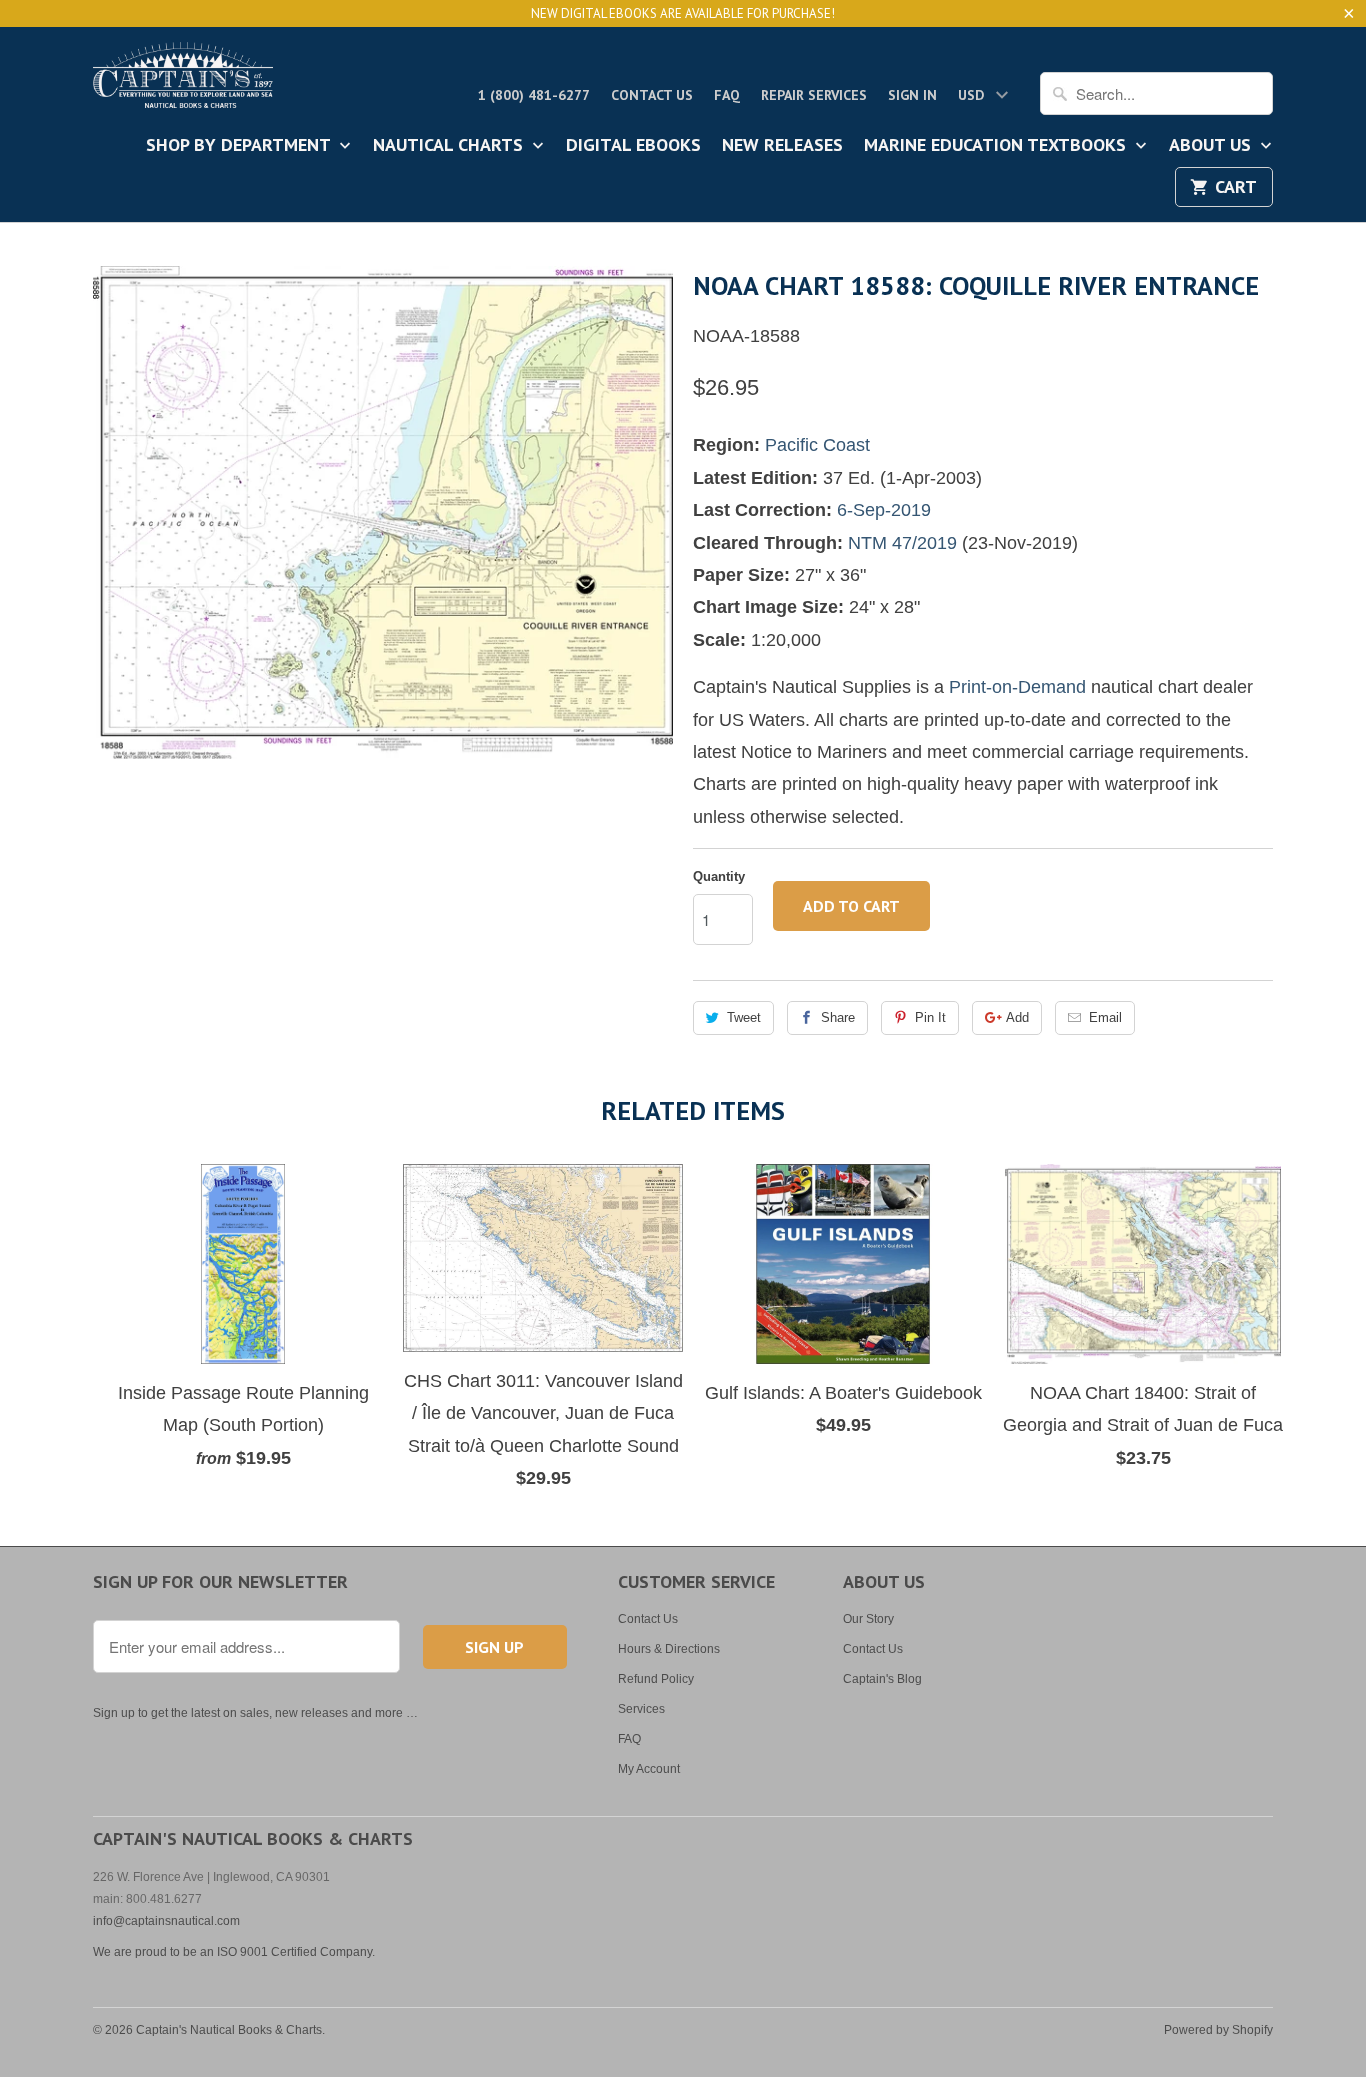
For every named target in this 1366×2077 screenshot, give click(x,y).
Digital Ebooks (633, 146)
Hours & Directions (669, 1649)
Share (838, 1017)
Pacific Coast (817, 445)
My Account (649, 1769)
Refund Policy (656, 1679)
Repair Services (814, 95)
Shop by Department (240, 146)
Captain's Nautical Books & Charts (229, 2030)
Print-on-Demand (1017, 687)
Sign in (912, 95)
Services (641, 1709)
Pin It (930, 1017)
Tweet (744, 1017)
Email (1105, 1017)
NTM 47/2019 (902, 543)
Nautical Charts (450, 146)
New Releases (782, 146)
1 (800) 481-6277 (534, 95)
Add (1017, 1017)
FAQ (727, 95)
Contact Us (652, 95)
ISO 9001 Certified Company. (296, 1952)
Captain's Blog (882, 1679)
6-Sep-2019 (884, 510)
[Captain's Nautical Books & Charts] (183, 81)
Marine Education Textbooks (997, 146)
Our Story (868, 1619)
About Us (1212, 146)
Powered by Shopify (1218, 2030)
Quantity (719, 876)
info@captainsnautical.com (166, 1921)
